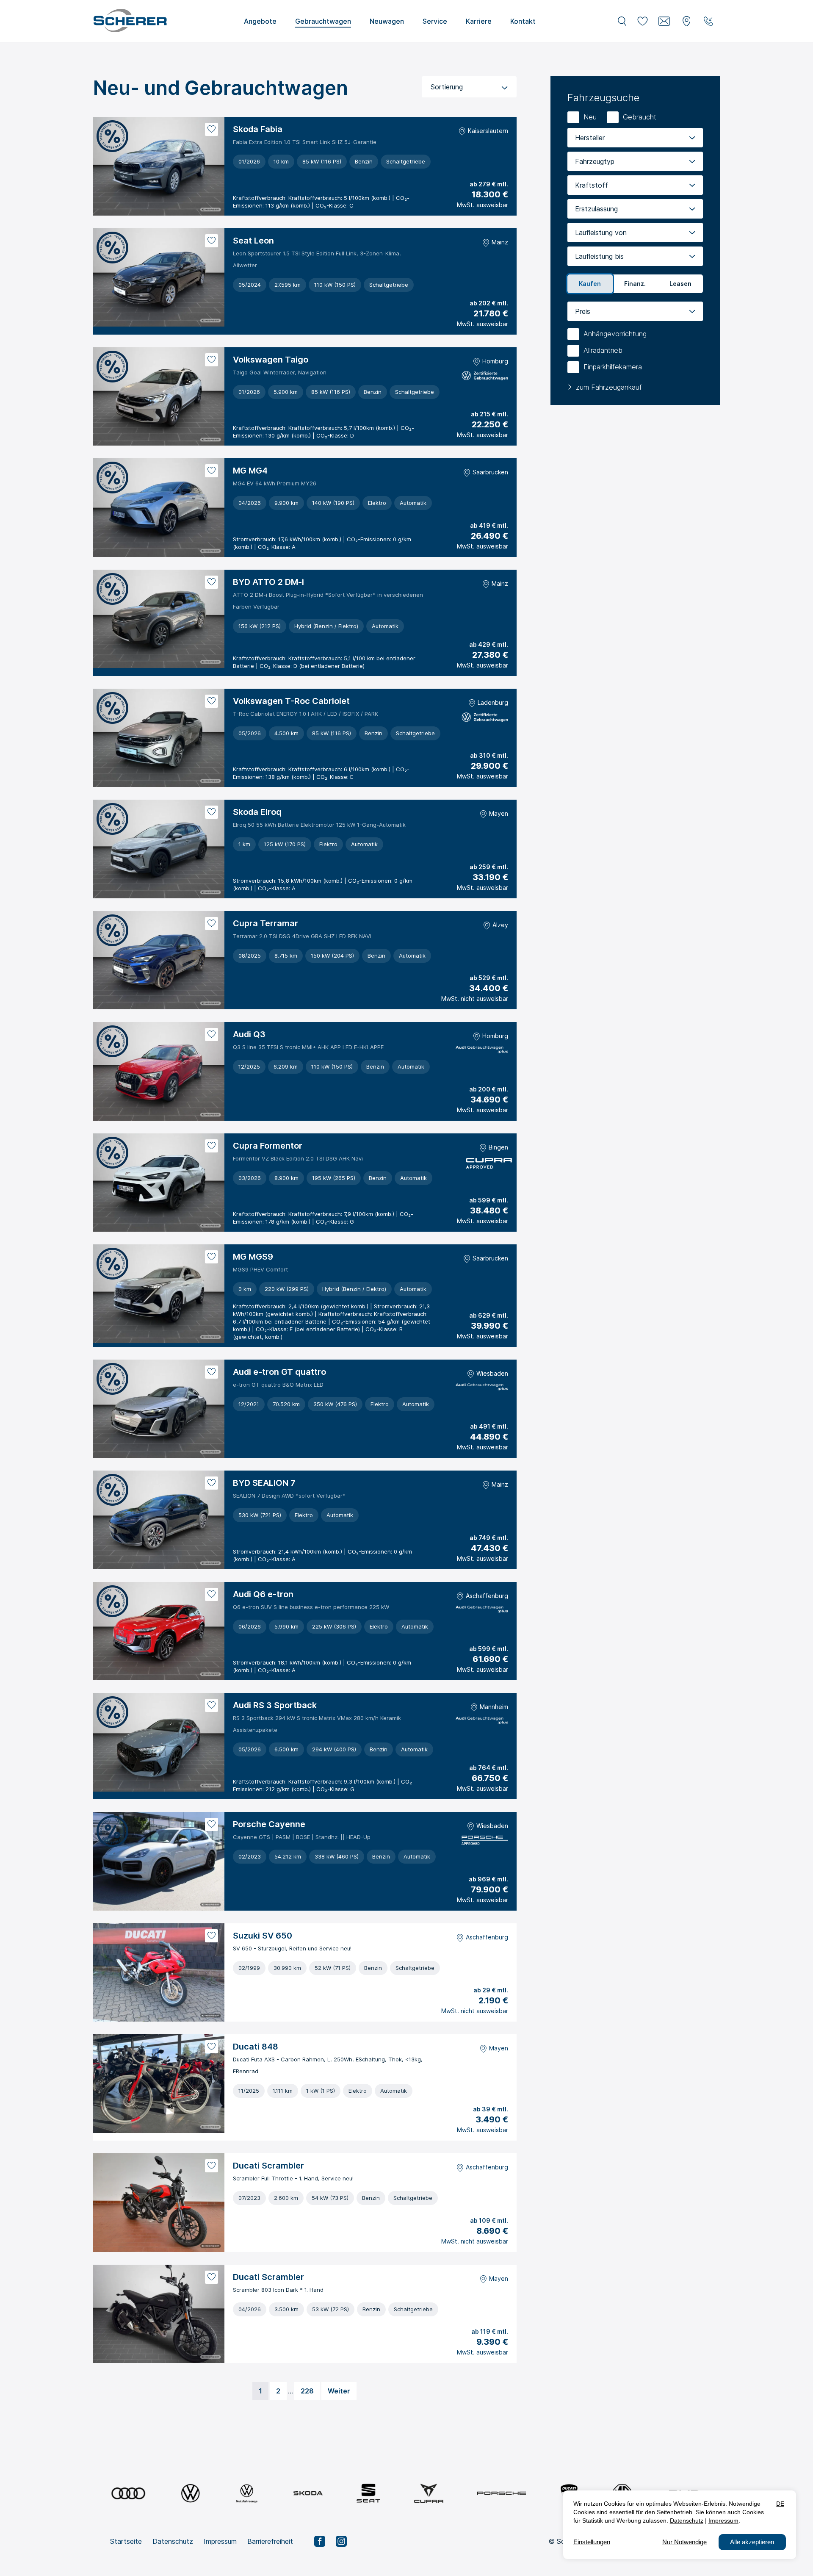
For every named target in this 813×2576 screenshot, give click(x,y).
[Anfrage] (664, 21)
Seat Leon (253, 241)
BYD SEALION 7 (264, 1483)
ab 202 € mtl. (489, 303)
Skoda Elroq (257, 812)
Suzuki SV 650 (263, 1936)
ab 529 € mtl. (489, 978)
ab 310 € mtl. (489, 755)
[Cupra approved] (487, 1165)
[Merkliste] (642, 21)
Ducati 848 (256, 2047)
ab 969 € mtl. (488, 1879)
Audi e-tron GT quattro (279, 1372)
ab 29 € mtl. (491, 1990)
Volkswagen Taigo (271, 360)
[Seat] (368, 2493)
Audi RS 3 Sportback (275, 1705)
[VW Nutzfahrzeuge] (247, 2493)
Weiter (339, 2391)
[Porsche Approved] (485, 1841)
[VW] (190, 2493)
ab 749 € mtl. (489, 1538)
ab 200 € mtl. (489, 1089)
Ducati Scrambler (268, 2166)
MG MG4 (250, 471)
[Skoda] (308, 2493)
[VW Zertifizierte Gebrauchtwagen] (485, 377)
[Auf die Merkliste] (212, 129)
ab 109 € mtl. (489, 2220)
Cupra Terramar (265, 923)
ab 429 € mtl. (489, 644)
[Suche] (622, 21)
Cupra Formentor (268, 1146)
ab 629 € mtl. (489, 1315)
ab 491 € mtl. (489, 1426)
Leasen (680, 284)
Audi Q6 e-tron (263, 1594)
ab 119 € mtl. (490, 2331)
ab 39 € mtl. (491, 2109)
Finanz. (635, 284)
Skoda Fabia (258, 129)
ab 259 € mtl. (489, 867)
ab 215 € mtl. (489, 414)
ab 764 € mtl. (489, 1768)
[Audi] (128, 2493)
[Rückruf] (708, 21)
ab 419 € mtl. (489, 525)
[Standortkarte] (686, 21)
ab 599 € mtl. (489, 1200)
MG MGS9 (253, 1257)
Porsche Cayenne (269, 1824)
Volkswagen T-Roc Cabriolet (291, 701)
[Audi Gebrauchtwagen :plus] (482, 1051)
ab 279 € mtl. (489, 184)
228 (307, 2391)
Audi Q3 (249, 1034)
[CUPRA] (429, 2493)
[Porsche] (502, 2493)
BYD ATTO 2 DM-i (268, 582)
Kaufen (590, 284)
